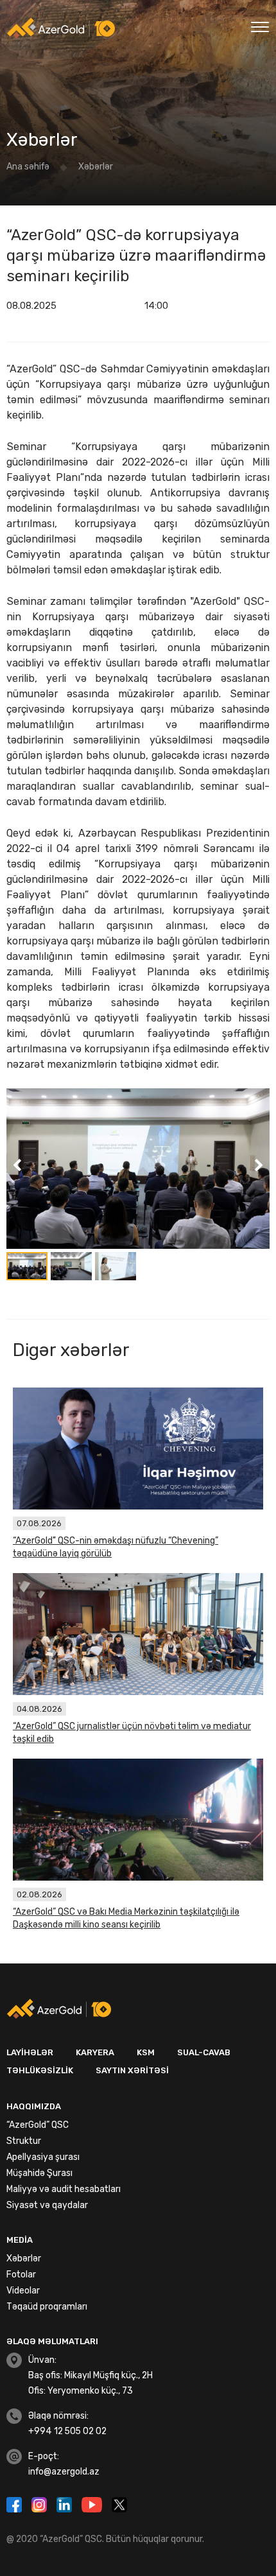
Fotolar (21, 2275)
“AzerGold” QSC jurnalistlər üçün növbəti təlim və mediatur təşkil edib (132, 1733)
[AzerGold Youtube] (93, 2503)
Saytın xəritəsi (132, 2070)
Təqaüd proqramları (47, 2307)
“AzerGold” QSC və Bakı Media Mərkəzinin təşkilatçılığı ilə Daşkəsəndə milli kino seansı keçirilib (126, 1918)
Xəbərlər (96, 167)
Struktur (24, 2141)
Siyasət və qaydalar (47, 2205)
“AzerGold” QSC (38, 2125)
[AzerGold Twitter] (119, 2503)
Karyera (95, 2052)
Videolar (23, 2291)
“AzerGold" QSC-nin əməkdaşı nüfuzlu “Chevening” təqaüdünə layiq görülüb (116, 1547)
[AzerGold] (61, 28)
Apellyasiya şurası (43, 2157)
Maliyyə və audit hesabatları (64, 2189)
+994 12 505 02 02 (67, 2431)
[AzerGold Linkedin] (66, 2503)
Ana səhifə (28, 167)
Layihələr (30, 2052)
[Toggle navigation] (260, 25)
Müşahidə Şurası (39, 2173)
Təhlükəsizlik (40, 2070)
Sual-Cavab (204, 2052)
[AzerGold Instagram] (41, 2503)
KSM (146, 2052)
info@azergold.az (64, 2472)
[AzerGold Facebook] (16, 2503)
